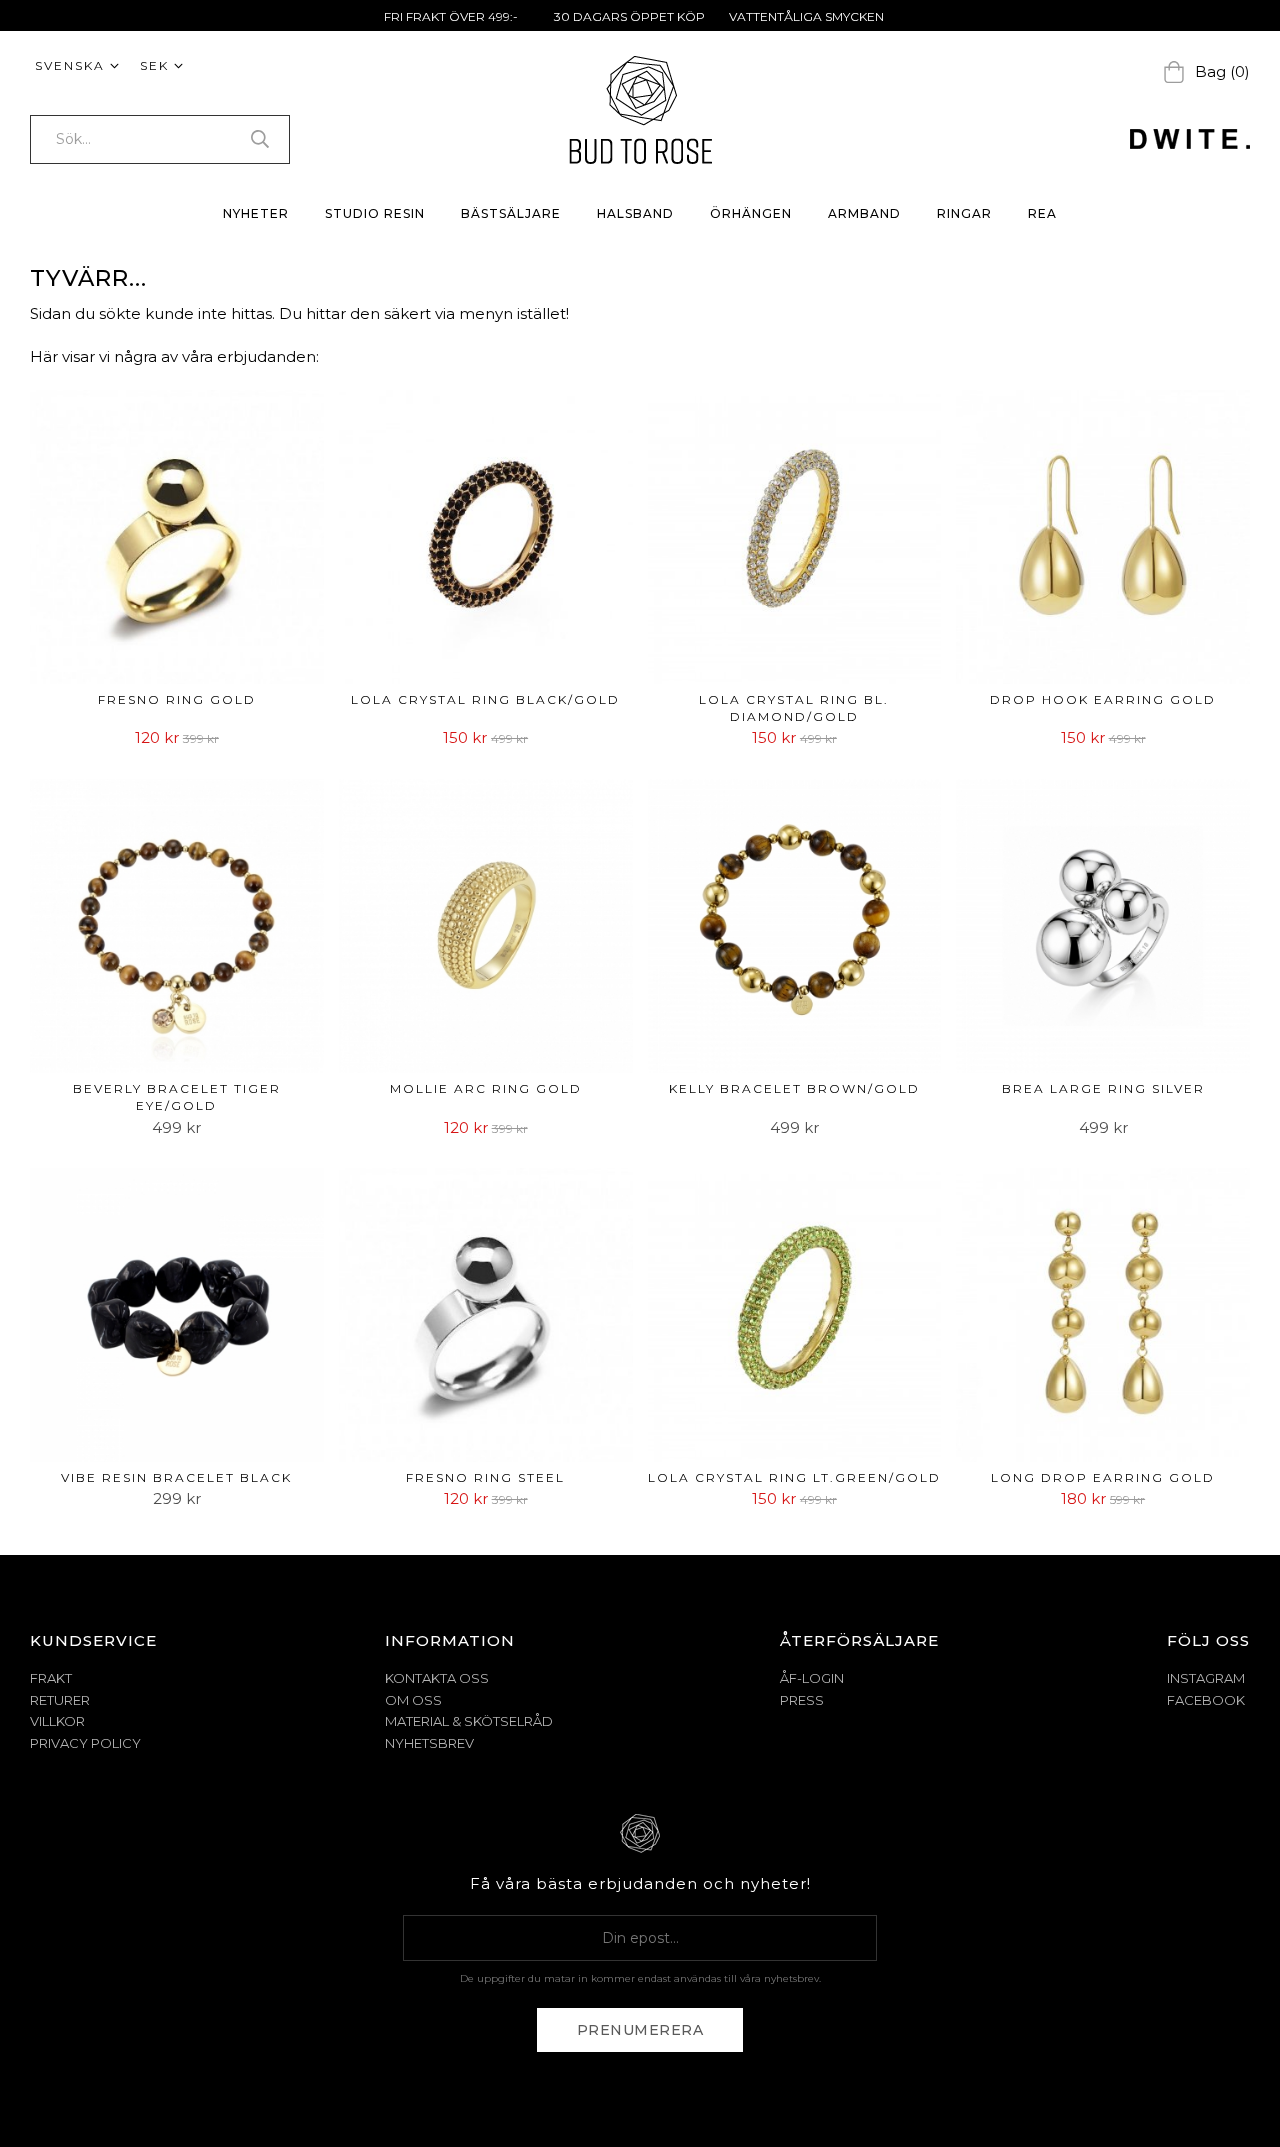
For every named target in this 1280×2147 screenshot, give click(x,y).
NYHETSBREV (429, 1743)
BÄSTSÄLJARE (511, 213)
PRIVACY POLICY (85, 1743)
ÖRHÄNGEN (751, 213)
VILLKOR (57, 1721)
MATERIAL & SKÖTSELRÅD (469, 1721)
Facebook (1206, 1700)
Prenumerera (640, 2030)
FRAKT (51, 1678)
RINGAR (964, 213)
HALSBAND (635, 213)
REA (1042, 213)
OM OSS (413, 1700)
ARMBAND (864, 213)
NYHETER (256, 213)
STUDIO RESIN (375, 213)
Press (802, 1700)
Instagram (1206, 1678)
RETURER (60, 1700)
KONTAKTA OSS (437, 1678)
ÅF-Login (812, 1678)
